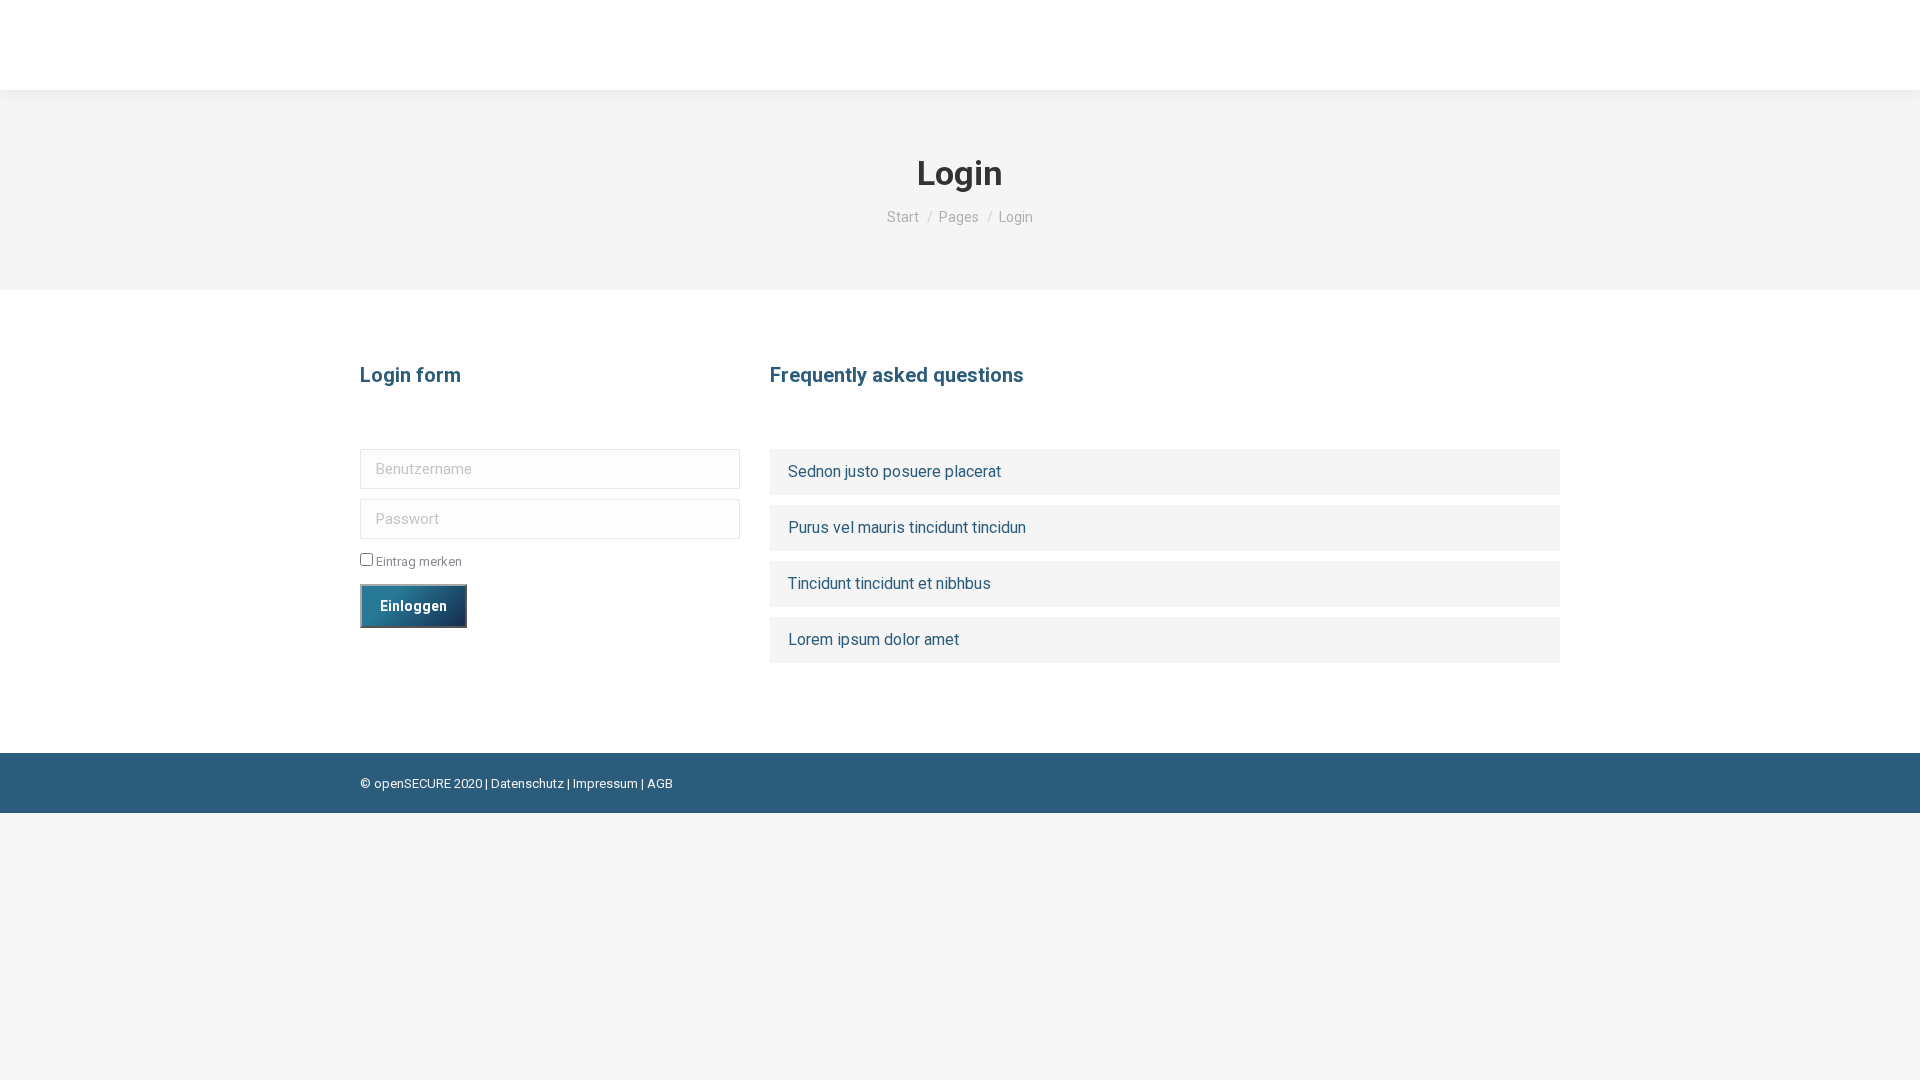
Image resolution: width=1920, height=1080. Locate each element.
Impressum (605, 783)
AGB (660, 783)
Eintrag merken (417, 561)
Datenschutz (527, 783)
